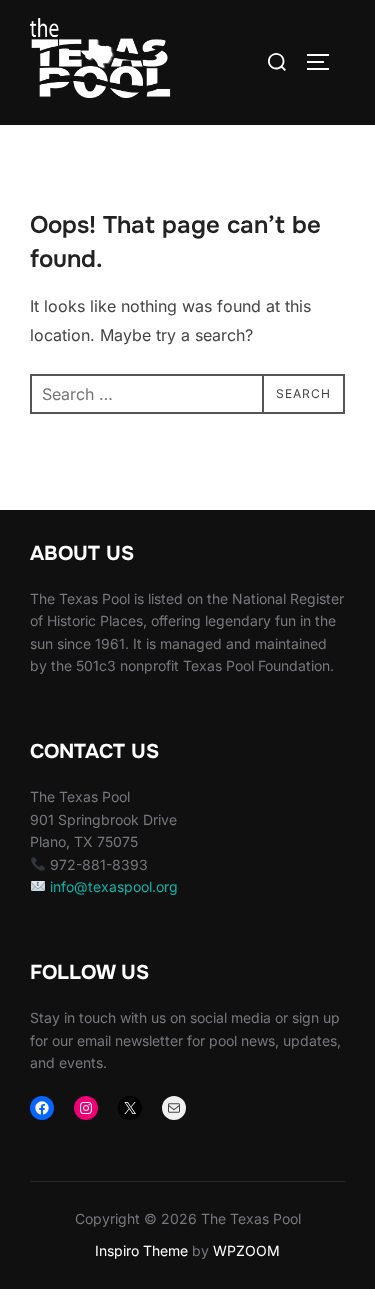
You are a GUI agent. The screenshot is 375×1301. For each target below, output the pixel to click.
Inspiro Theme (141, 1250)
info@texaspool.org (114, 886)
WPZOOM (246, 1250)
